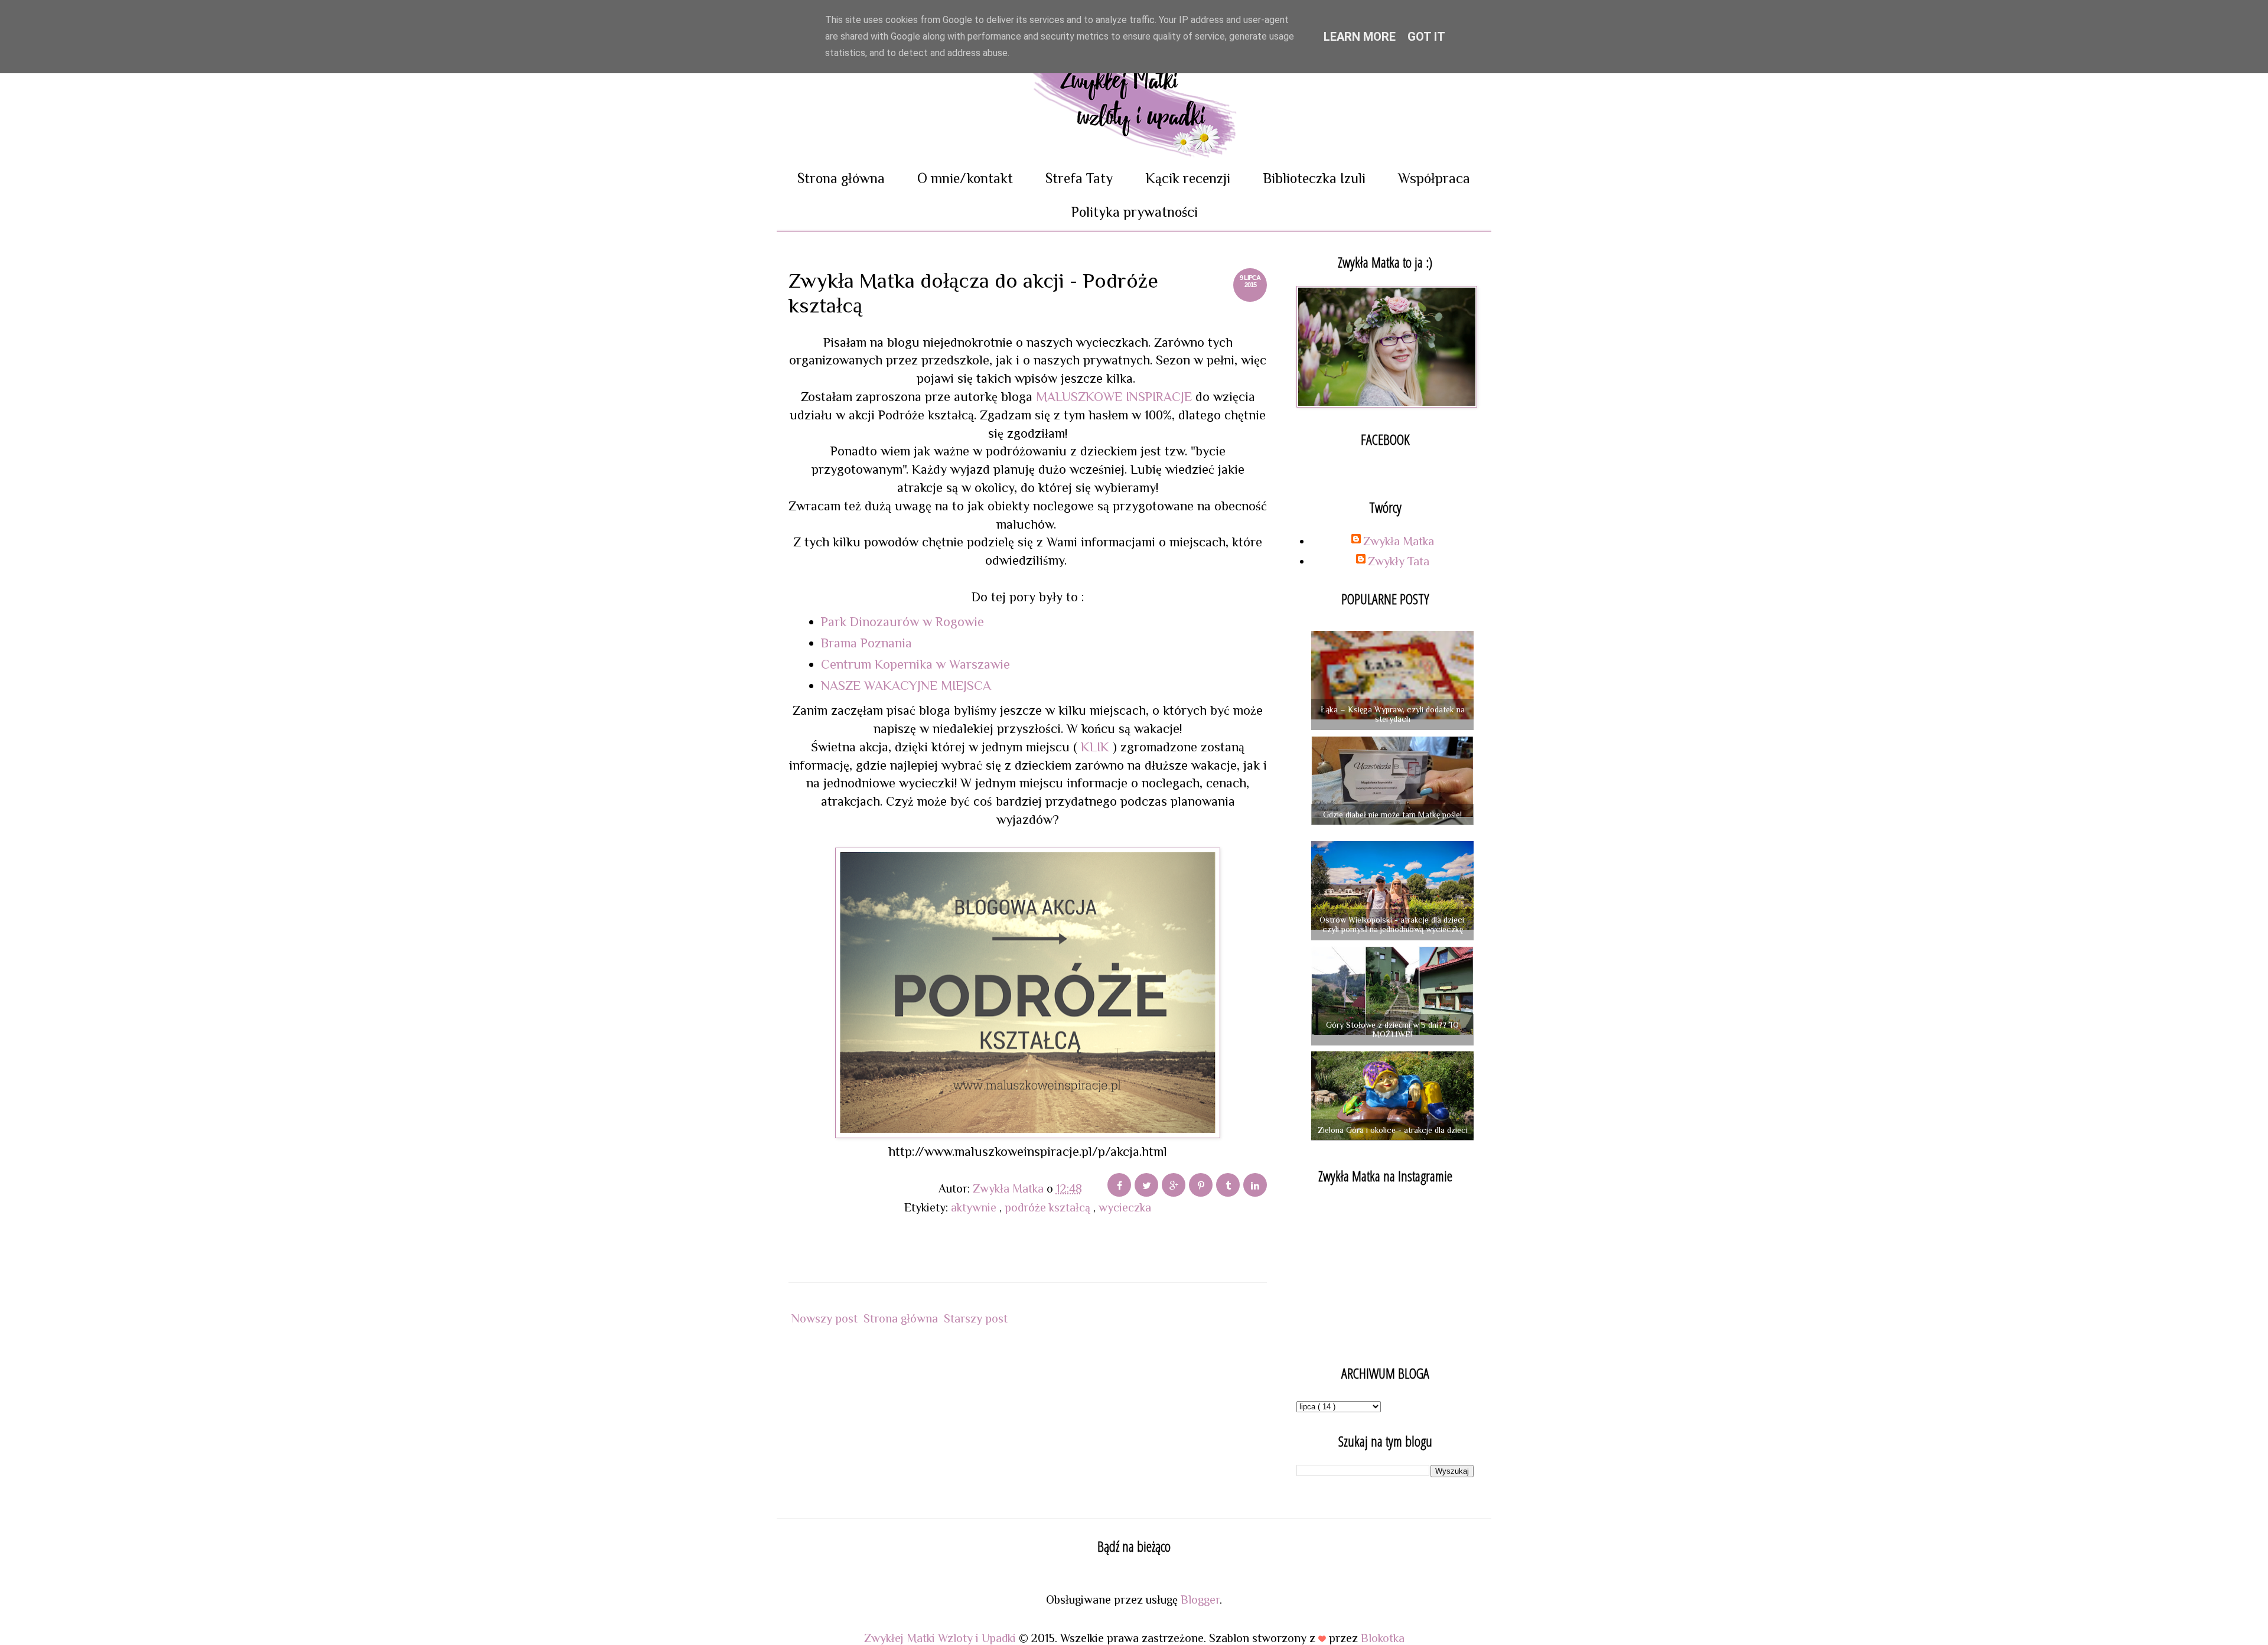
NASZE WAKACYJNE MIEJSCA (906, 685)
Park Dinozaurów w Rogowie (902, 622)
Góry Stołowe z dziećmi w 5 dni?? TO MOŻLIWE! (1392, 1030)
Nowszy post (825, 1318)
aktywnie (975, 1207)
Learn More (1360, 37)
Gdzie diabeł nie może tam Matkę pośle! (1392, 815)
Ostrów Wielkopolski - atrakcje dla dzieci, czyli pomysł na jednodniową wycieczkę (1393, 925)
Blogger (1200, 1600)
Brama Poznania (866, 643)
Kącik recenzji (1188, 178)
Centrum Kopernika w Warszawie (915, 664)
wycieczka (1125, 1207)
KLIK (1097, 747)
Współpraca (1434, 178)
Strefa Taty (1079, 178)
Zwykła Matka (1399, 541)
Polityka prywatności (1134, 212)
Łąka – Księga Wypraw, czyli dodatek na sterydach (1393, 714)
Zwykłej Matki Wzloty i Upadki (941, 1638)
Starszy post (976, 1318)
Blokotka (1383, 1638)
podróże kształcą (1049, 1207)
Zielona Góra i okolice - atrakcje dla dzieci (1393, 1130)
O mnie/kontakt (965, 178)
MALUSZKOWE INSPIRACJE (1114, 397)
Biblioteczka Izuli (1314, 178)
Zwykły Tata (1399, 561)
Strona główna (841, 178)
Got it (1426, 37)
